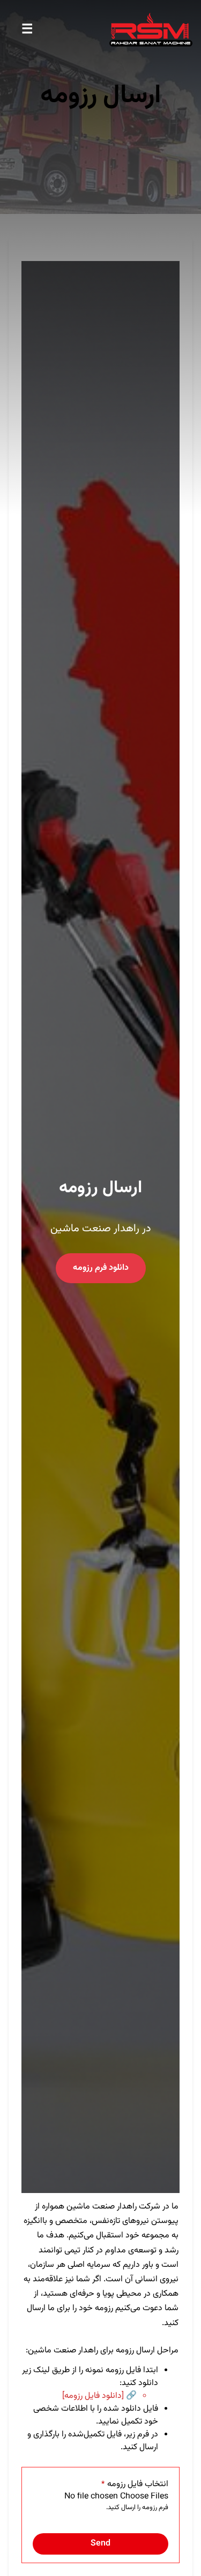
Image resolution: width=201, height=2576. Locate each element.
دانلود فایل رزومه (93, 2396)
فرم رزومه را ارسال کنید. (137, 2508)
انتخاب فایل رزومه (135, 2485)
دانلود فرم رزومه (101, 1268)
